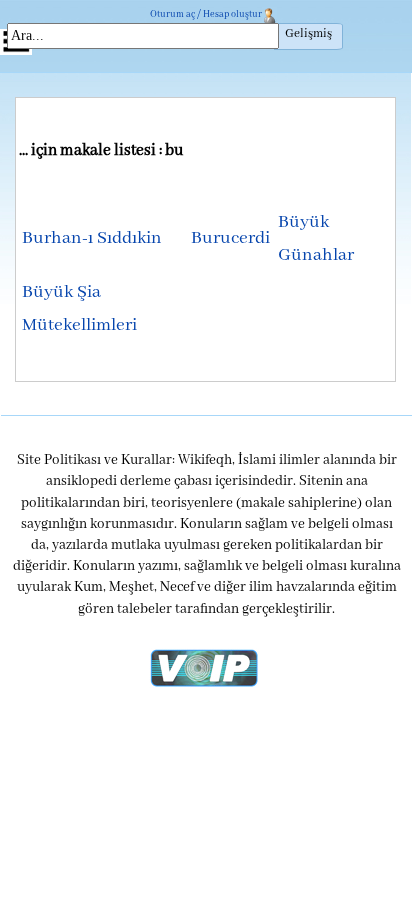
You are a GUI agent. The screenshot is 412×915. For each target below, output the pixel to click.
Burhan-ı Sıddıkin (92, 238)
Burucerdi (230, 238)
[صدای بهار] (204, 667)
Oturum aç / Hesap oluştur (206, 14)
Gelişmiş (308, 34)
